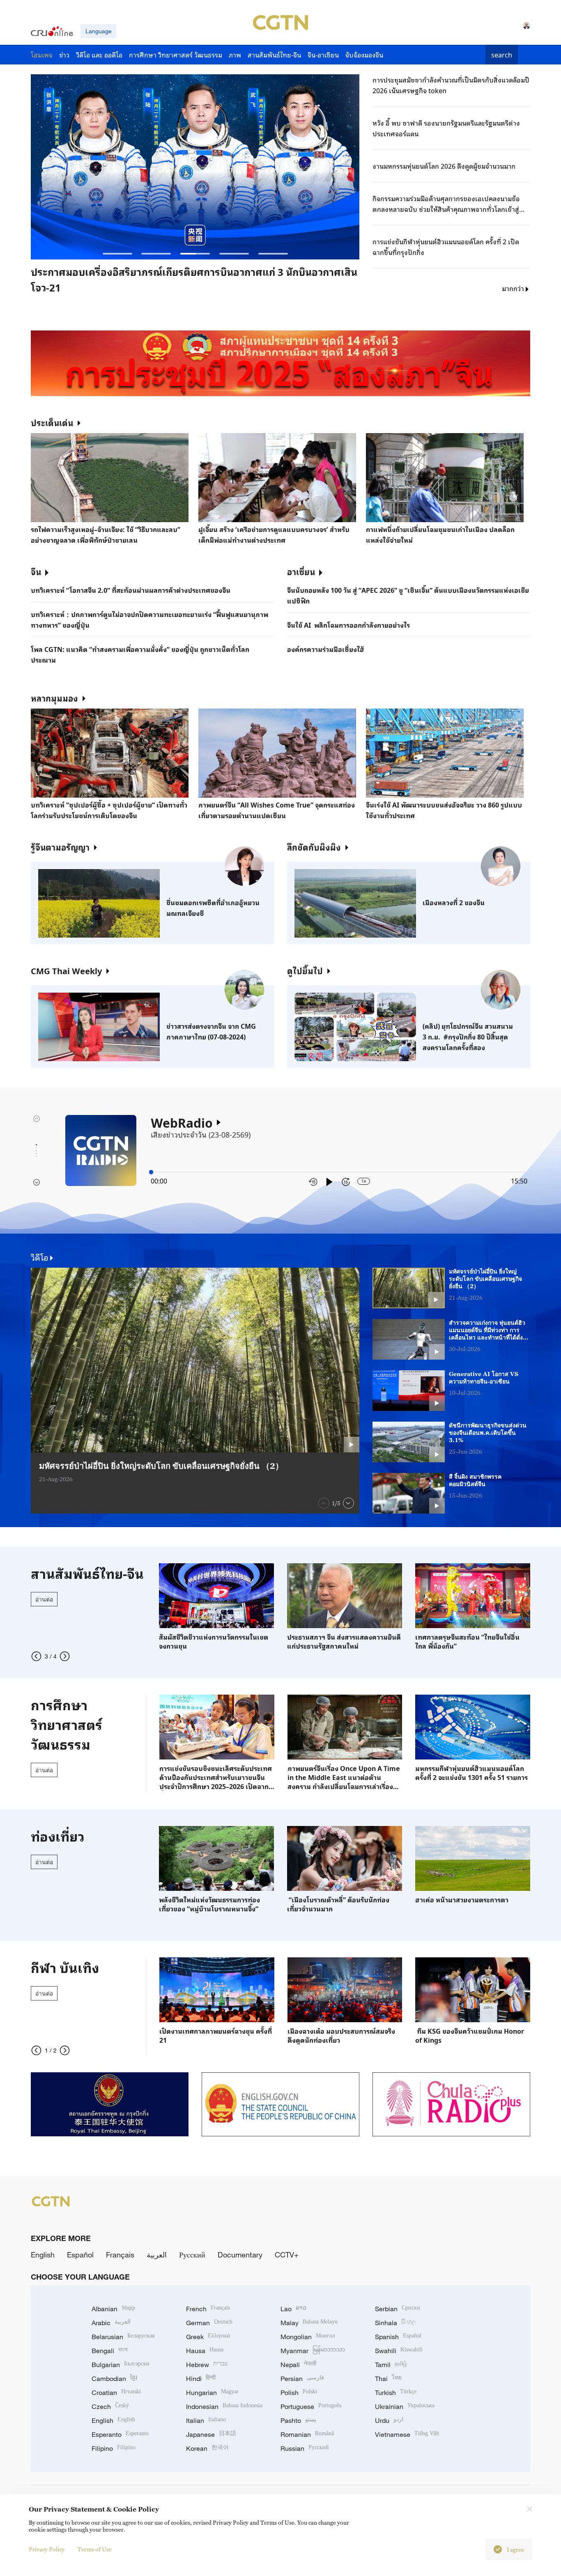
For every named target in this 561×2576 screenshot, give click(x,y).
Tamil (391, 2365)
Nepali (298, 2365)
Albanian (113, 2309)
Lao (293, 2309)
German (209, 2323)
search (502, 55)
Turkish (396, 2392)
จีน (36, 571)
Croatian (116, 2392)
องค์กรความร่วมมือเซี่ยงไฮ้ (326, 649)
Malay (309, 2323)
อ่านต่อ (44, 1599)
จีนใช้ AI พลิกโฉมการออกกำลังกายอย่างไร (348, 625)
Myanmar (313, 2351)
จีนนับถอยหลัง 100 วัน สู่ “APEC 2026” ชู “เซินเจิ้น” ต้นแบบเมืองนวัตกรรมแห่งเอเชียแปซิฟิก (408, 595)
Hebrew (207, 2365)
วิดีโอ (40, 1257)
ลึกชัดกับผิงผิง (314, 847)
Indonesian (224, 2406)
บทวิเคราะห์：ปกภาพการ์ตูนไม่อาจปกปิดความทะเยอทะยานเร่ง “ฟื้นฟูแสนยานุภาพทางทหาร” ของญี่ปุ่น (149, 619)
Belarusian (123, 2337)
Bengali (110, 2351)
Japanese (211, 2434)
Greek (208, 2337)
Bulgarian (121, 2365)
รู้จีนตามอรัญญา (60, 847)
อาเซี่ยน (301, 571)
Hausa (205, 2351)
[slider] (151, 1172)
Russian (305, 2448)
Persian (302, 2379)
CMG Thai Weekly (66, 970)
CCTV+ (287, 2255)
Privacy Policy (47, 2549)
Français (120, 2255)
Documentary (240, 2255)
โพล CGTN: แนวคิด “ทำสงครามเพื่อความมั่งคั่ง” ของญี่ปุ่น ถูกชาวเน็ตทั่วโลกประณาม (140, 654)
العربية (157, 2255)
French (208, 2309)
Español (80, 2255)
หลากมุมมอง (54, 698)
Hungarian (212, 2392)
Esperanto (120, 2434)
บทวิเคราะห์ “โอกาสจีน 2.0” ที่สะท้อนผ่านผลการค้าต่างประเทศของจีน (131, 590)
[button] (117, 254)
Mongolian (308, 2337)
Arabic (111, 2323)
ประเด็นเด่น (52, 422)
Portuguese (311, 2406)
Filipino (114, 2448)
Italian (206, 2420)
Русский (192, 2255)
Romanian (307, 2434)
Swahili (399, 2351)
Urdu (389, 2420)
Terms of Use (95, 2549)
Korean (207, 2448)
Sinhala (395, 2323)
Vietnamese (407, 2434)
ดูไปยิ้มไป (305, 970)
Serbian (398, 2309)
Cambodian (114, 2379)
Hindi (201, 2379)
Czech (110, 2406)
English (43, 2255)
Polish (299, 2392)
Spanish (398, 2337)
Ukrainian (405, 2406)
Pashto (298, 2420)
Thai (388, 2379)
